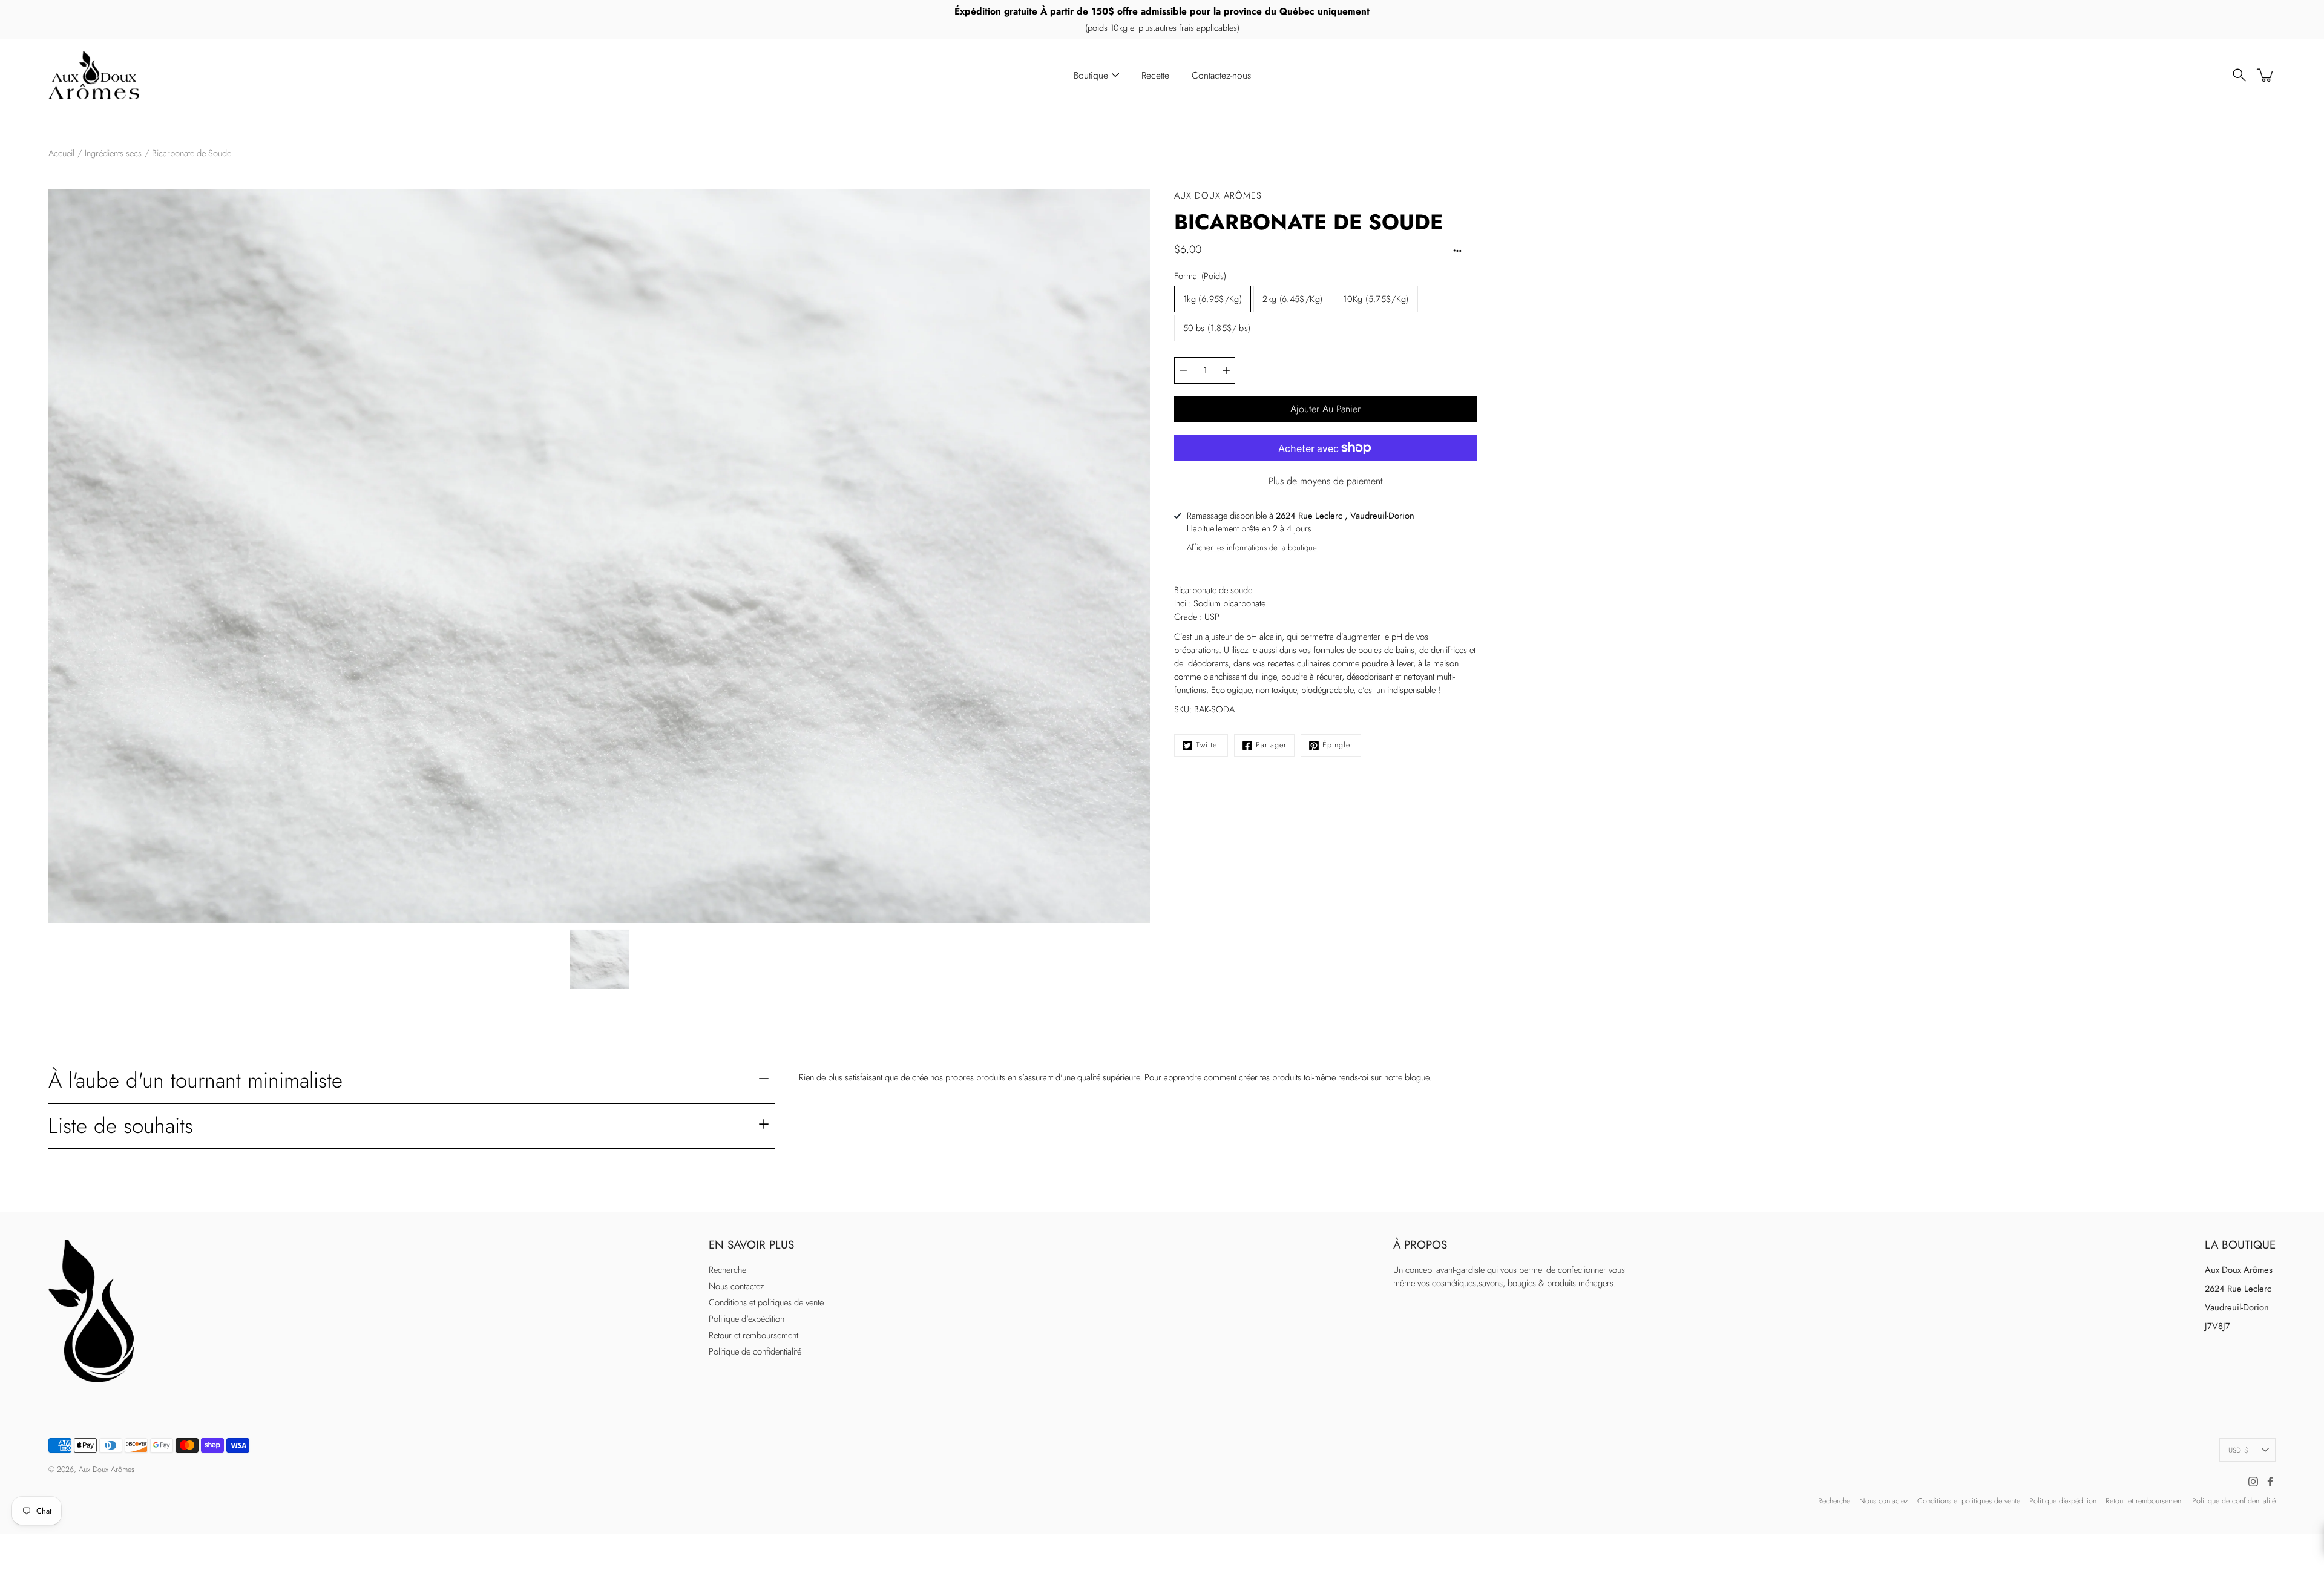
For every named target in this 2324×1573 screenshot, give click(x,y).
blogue (1417, 1077)
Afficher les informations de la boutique (1252, 547)
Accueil (61, 153)
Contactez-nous (1221, 75)
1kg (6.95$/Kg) (1213, 299)
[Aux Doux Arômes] (94, 75)
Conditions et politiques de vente (766, 1302)
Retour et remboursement (753, 1335)
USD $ (2238, 1450)
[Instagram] (2253, 1482)
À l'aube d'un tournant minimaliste (195, 1080)
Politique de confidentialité (755, 1351)
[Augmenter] (1226, 370)
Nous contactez (737, 1286)
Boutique (1091, 75)
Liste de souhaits (121, 1125)
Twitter (1208, 745)
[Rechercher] (2239, 75)
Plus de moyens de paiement (1326, 481)
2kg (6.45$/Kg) (1292, 299)
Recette (1155, 75)
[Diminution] (1183, 370)
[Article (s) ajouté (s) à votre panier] (2266, 75)
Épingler (1338, 745)
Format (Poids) (1200, 276)
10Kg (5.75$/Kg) (1376, 299)
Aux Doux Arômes (107, 1470)
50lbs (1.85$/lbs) (1217, 328)
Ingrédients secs (113, 153)
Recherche (727, 1270)
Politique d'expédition (747, 1319)
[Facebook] (2270, 1482)
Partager (1271, 745)
